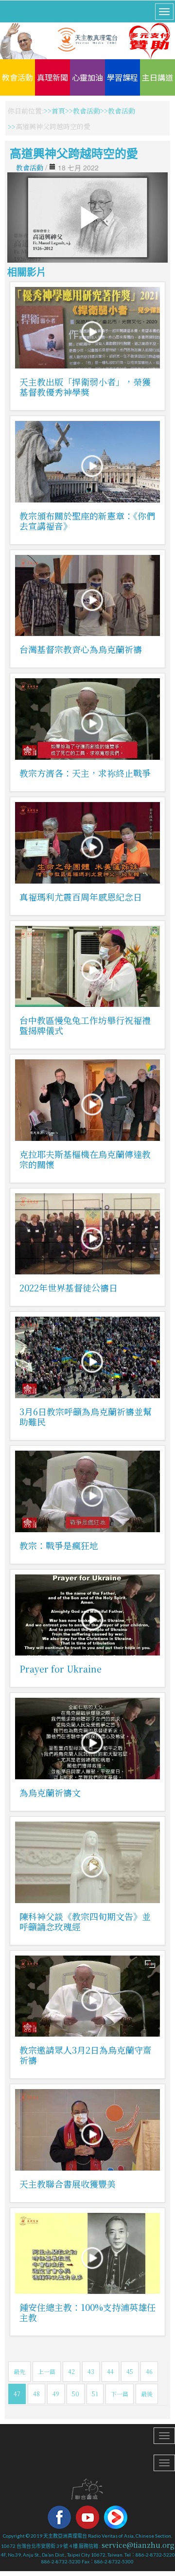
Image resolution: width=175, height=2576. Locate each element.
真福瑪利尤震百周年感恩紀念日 (81, 897)
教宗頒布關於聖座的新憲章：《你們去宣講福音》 (87, 521)
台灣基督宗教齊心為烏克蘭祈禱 (81, 649)
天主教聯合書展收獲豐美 (68, 2184)
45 (130, 2371)
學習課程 (122, 77)
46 (149, 2371)
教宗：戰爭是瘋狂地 (59, 1545)
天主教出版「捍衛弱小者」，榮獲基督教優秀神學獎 (85, 387)
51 (95, 2394)
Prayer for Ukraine (61, 1669)
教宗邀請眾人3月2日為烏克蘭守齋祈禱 (86, 2055)
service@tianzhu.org (138, 2545)
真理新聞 (52, 77)
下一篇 (120, 2394)
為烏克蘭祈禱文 (50, 1792)
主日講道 (157, 77)
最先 (19, 2371)
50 (76, 2394)
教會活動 (17, 77)
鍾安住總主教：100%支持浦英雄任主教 (87, 2312)
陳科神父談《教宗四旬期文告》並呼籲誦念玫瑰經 (85, 1921)
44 (110, 2371)
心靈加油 (87, 77)
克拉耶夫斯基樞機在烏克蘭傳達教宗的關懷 (85, 1159)
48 (36, 2394)
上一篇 (47, 2371)
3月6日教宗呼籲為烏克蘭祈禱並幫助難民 (86, 1416)
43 (91, 2371)
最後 (147, 2394)
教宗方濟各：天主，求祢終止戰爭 (85, 773)
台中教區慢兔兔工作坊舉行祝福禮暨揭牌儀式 (85, 1025)
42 (71, 2371)
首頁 (58, 111)
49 (56, 2394)
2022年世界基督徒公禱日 (69, 1288)
